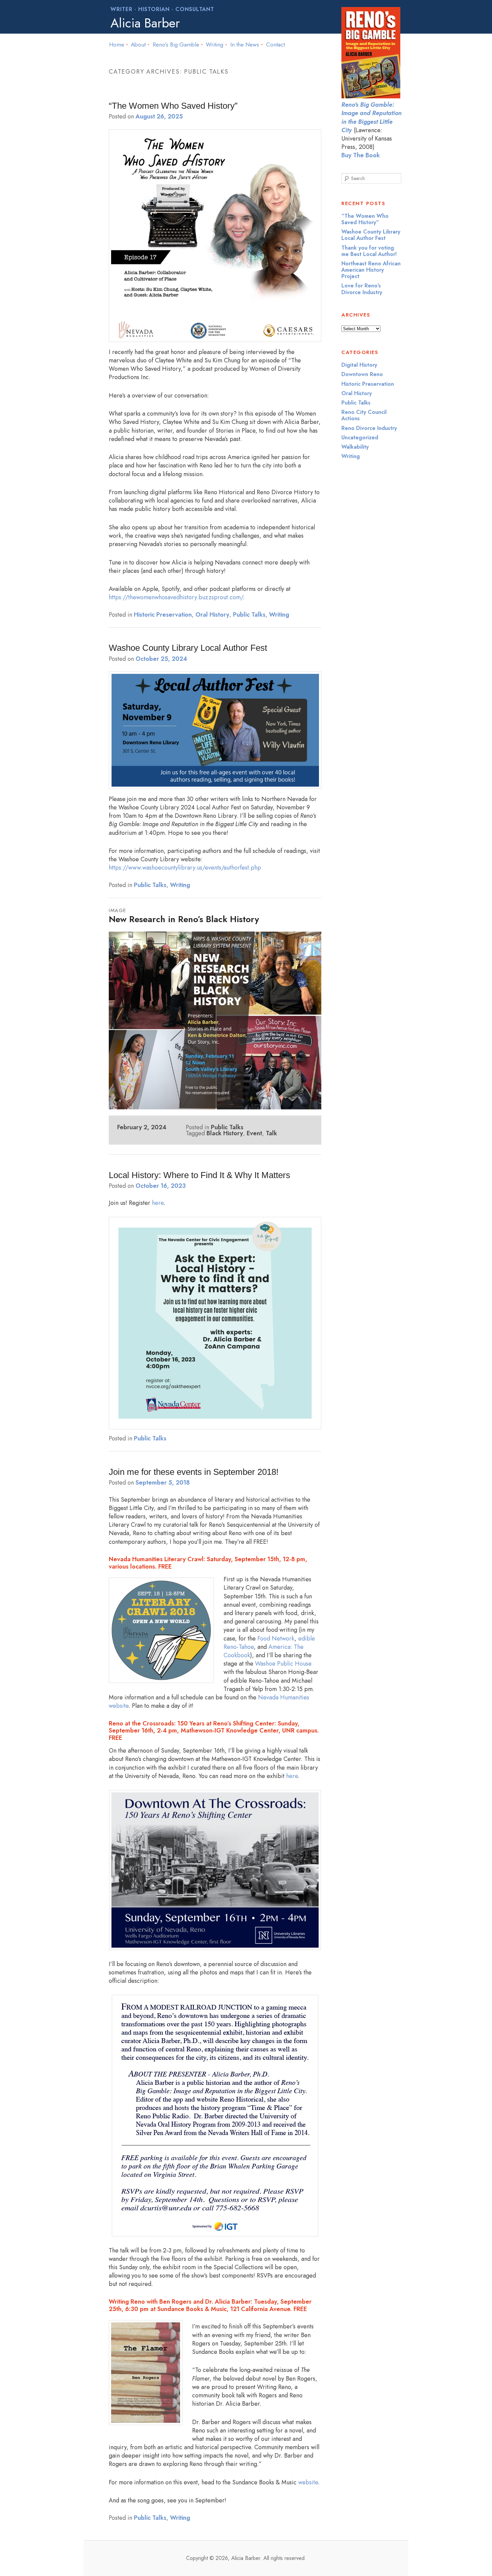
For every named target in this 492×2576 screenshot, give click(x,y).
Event (254, 1133)
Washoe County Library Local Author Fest (188, 648)
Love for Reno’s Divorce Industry (362, 289)
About (138, 45)
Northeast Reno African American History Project (371, 270)
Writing (215, 45)
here (158, 1203)
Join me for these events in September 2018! (194, 1472)
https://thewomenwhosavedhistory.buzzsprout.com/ (176, 597)
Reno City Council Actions (364, 415)
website (308, 2482)
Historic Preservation (163, 615)
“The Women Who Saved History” (173, 106)
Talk (271, 1133)
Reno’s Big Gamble (176, 45)
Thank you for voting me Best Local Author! (369, 251)
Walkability (355, 447)
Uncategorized (360, 437)
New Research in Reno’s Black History (184, 919)
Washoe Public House (283, 1664)
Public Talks (249, 615)
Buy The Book (361, 155)
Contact (275, 45)
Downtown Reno (362, 374)
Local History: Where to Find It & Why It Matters (199, 1175)
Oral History (212, 615)
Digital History (359, 365)
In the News (245, 45)
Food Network (276, 1638)
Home (117, 45)
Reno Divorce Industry (369, 428)
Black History (225, 1133)
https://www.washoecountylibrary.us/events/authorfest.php (185, 868)
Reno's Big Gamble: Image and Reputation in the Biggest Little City (372, 117)
